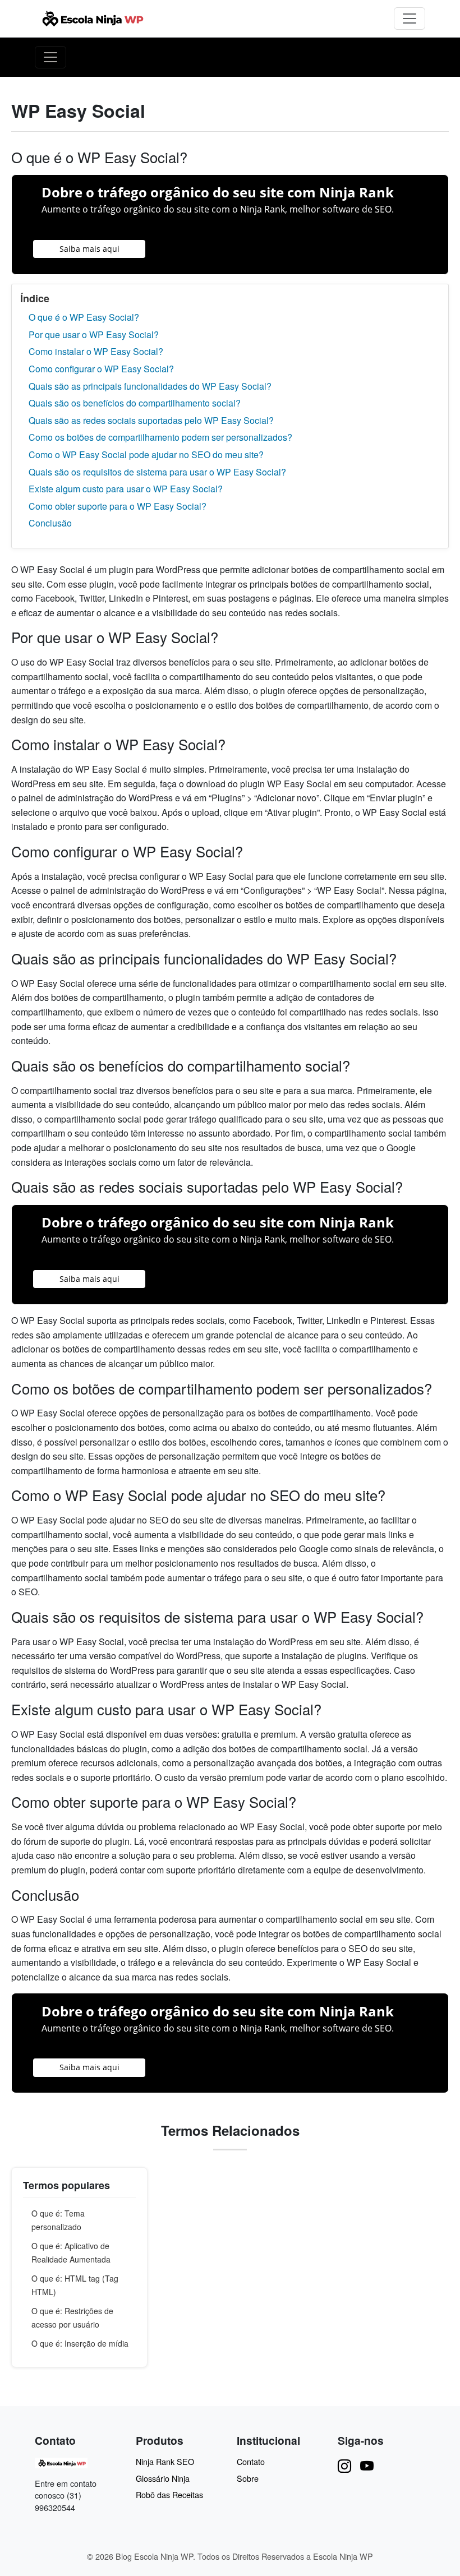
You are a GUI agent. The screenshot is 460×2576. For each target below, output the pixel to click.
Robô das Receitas (169, 2494)
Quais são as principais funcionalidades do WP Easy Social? (150, 386)
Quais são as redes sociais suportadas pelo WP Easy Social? (151, 420)
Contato (251, 2461)
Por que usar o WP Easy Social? (94, 334)
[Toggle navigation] (410, 19)
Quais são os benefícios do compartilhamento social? (135, 403)
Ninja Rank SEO (165, 2461)
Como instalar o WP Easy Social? (96, 351)
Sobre (248, 2478)
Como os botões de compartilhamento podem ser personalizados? (160, 437)
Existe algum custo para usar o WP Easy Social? (126, 489)
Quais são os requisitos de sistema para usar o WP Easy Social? (157, 472)
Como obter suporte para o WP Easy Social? (118, 506)
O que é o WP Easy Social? (84, 317)
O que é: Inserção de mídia (80, 2343)
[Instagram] (344, 2465)
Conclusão (50, 523)
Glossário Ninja (163, 2478)
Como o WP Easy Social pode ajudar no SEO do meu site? (146, 454)
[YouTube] (367, 2465)
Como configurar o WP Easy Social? (101, 369)
